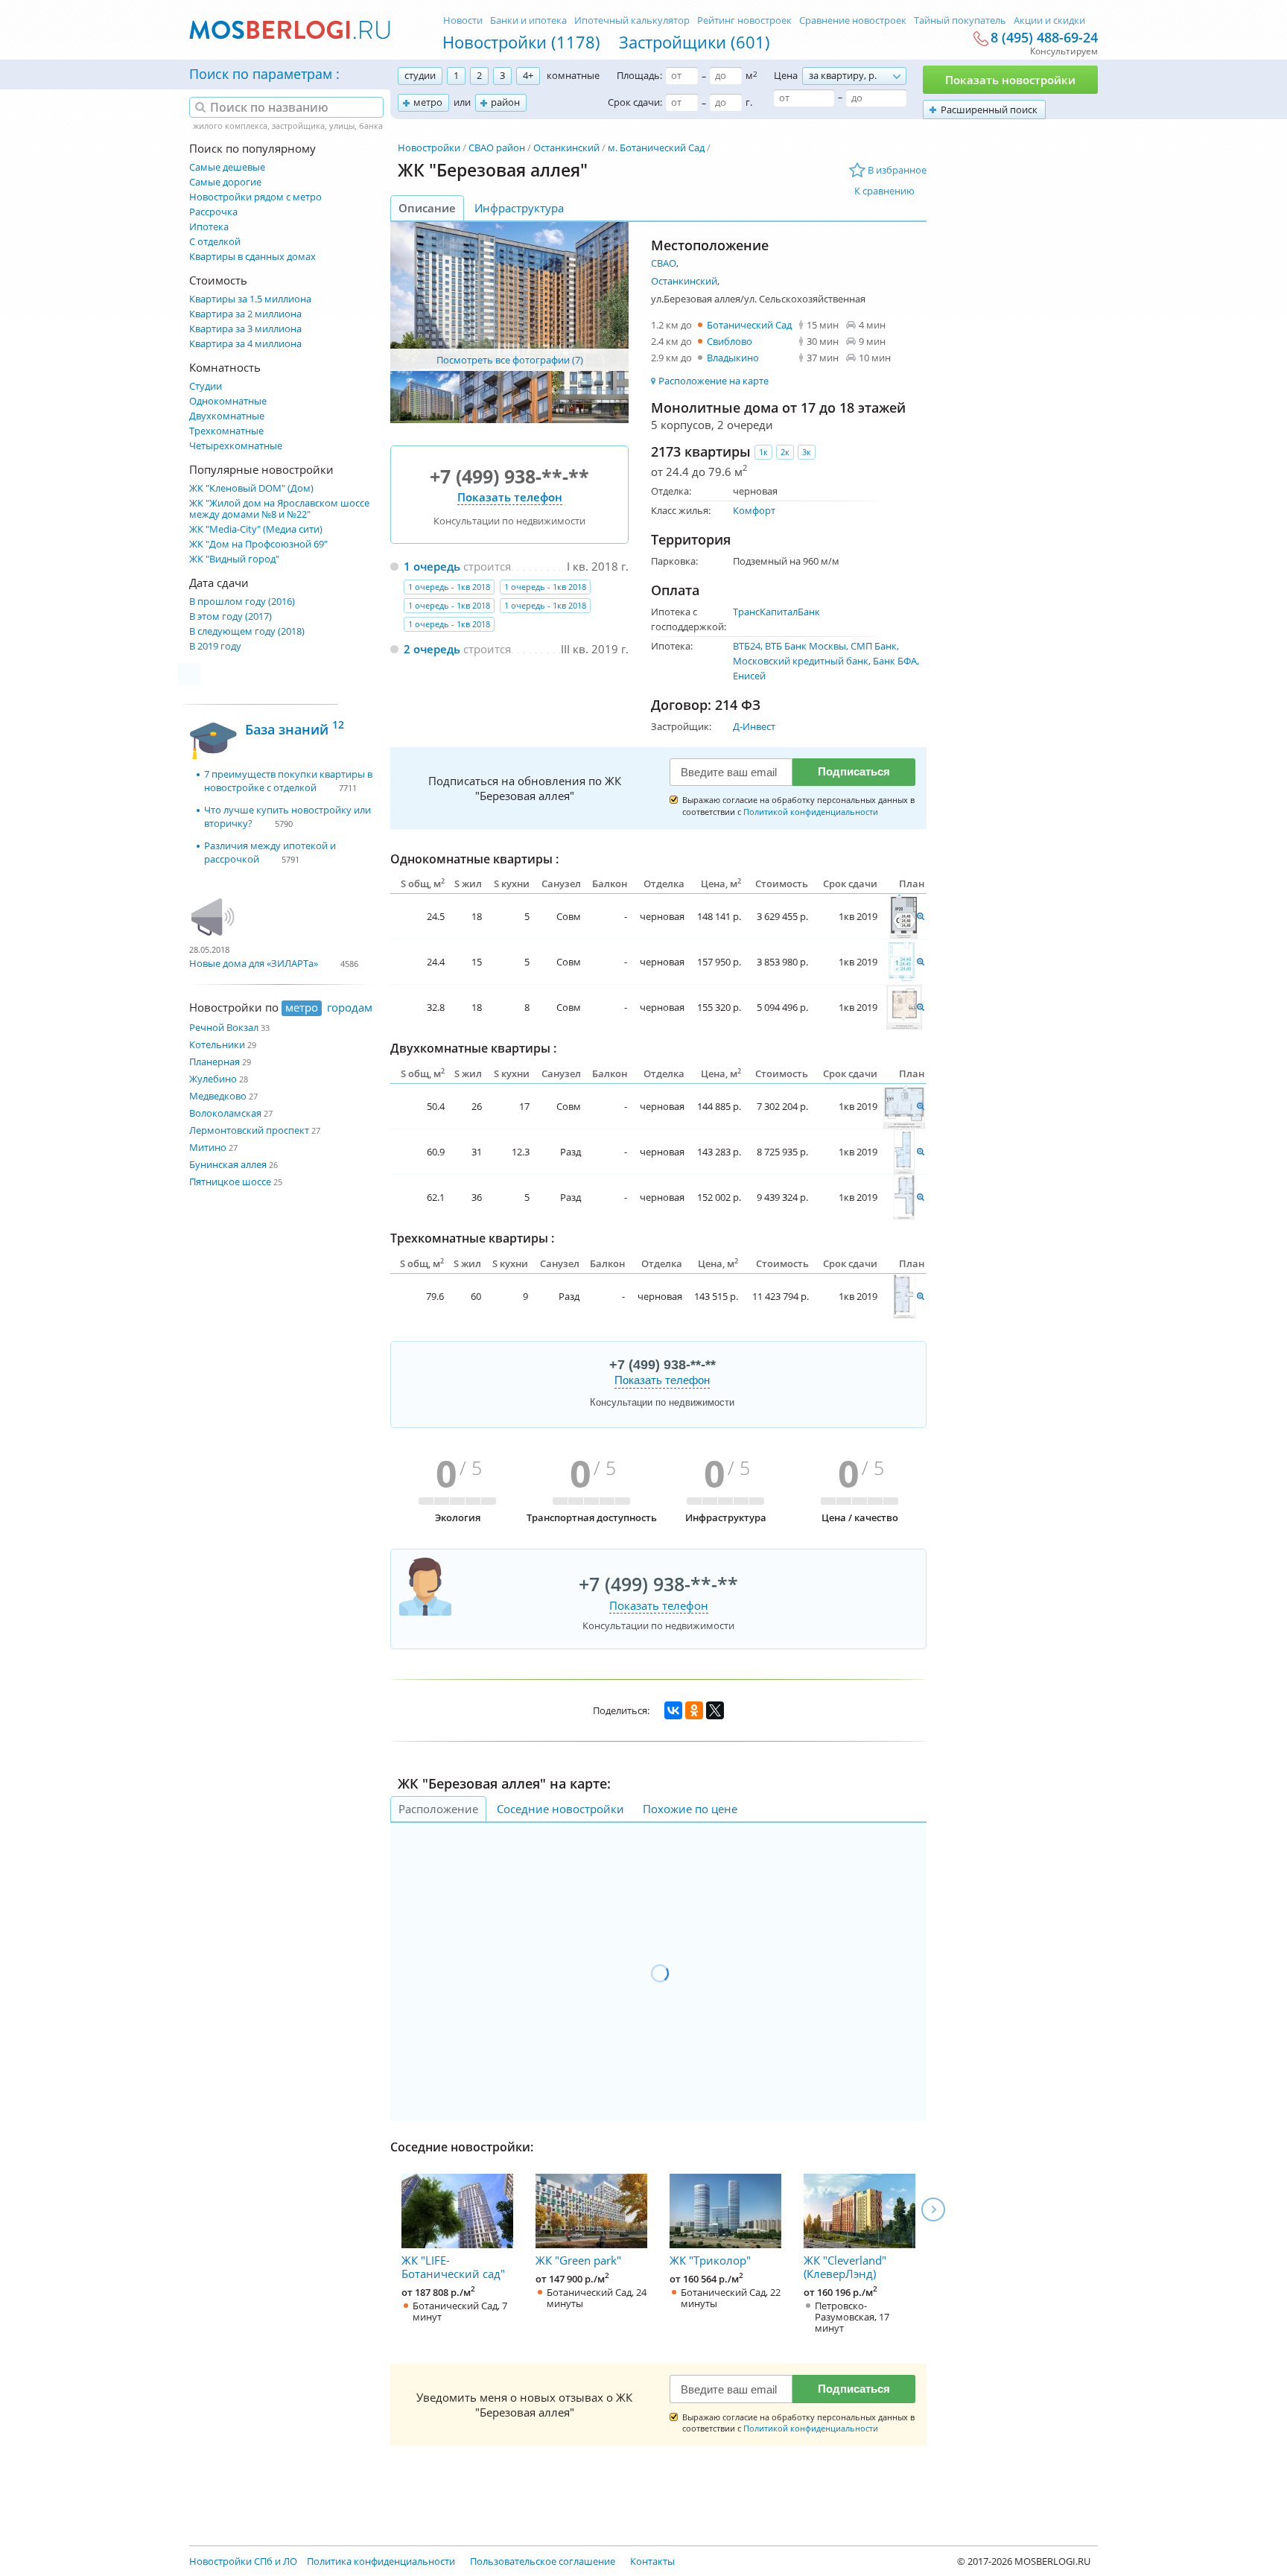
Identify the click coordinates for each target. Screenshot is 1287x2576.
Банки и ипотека (528, 20)
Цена (786, 75)
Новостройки (429, 147)
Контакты (652, 2561)
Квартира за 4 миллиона (245, 344)
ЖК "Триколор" (710, 2260)
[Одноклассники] (694, 1710)
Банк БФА (895, 661)
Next (933, 2209)
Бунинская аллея (228, 1164)
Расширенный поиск (989, 110)
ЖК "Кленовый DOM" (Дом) (251, 488)
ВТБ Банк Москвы (805, 646)
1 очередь (432, 566)
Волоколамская (225, 1113)
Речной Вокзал (224, 1027)
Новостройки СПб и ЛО (243, 2561)
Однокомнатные (228, 401)
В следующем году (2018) (247, 631)
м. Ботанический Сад (656, 147)
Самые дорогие (225, 182)
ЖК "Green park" (578, 2260)
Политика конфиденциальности (381, 2561)
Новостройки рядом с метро (255, 197)
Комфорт (754, 510)
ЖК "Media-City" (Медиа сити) (256, 529)
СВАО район (497, 147)
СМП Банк (874, 646)
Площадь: (639, 75)
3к (807, 452)
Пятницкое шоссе (230, 1181)
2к (785, 452)
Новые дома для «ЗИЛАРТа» (254, 963)
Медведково (218, 1096)
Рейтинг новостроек (744, 20)
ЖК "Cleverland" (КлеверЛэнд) (845, 2267)
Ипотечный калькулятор (632, 20)
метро (428, 102)
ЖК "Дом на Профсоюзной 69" (258, 544)
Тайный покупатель (960, 20)
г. (749, 102)
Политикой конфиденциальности (811, 812)
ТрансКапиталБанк (776, 612)
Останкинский (566, 147)
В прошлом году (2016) (242, 602)
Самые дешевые (227, 167)
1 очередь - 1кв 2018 (449, 587)
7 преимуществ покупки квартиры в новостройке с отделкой (288, 781)
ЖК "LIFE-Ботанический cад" (453, 2267)
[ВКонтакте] (673, 1710)
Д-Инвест (754, 726)
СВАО (664, 263)
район (505, 102)
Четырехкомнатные (236, 446)
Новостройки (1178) (521, 42)
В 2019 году (215, 646)
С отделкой (215, 242)
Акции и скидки (1049, 20)
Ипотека (209, 227)
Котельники (217, 1044)
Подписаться (854, 771)
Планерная (214, 1062)
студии (420, 75)
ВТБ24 (747, 646)
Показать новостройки (1010, 80)
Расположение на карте (714, 381)
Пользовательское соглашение (543, 2561)
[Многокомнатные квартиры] (904, 916)
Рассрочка (213, 212)
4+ (528, 75)
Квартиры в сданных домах (252, 257)
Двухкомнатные (227, 416)
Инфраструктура (519, 208)
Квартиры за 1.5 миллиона (250, 299)
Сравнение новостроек (853, 20)
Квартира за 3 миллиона (245, 329)
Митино (208, 1147)
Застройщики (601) (695, 42)
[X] (715, 1710)
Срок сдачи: (635, 102)
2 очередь (432, 649)
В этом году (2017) (231, 616)
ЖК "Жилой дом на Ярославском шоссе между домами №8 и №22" (279, 509)
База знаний (295, 727)
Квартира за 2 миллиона (245, 314)
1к (763, 452)
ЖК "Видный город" (234, 559)
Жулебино (213, 1079)
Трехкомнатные (226, 431)
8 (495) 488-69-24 (1044, 38)
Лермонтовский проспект (249, 1130)
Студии (206, 386)
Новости (463, 20)
